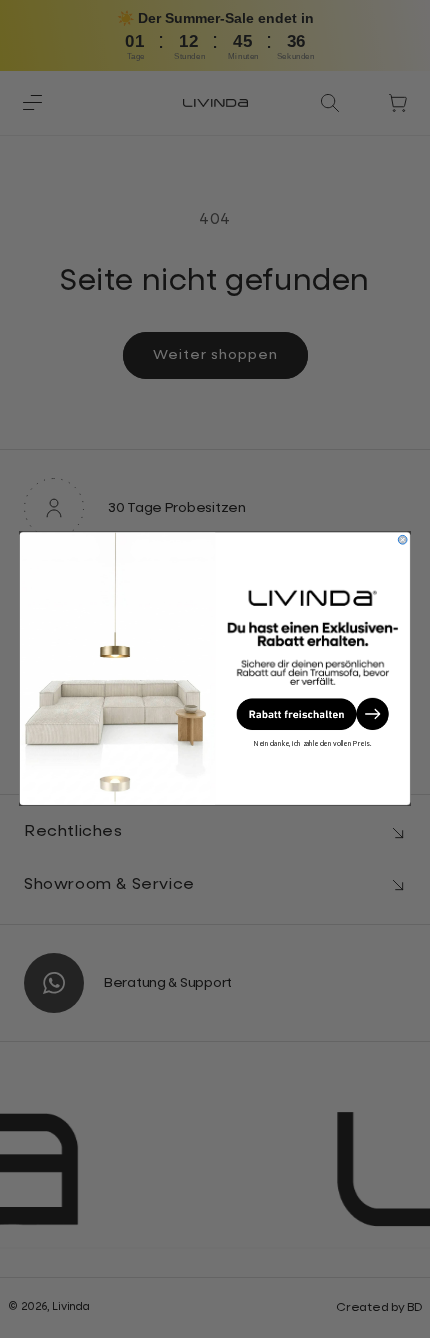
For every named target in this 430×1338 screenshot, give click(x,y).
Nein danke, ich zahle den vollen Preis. (312, 743)
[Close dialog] (402, 540)
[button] (313, 714)
